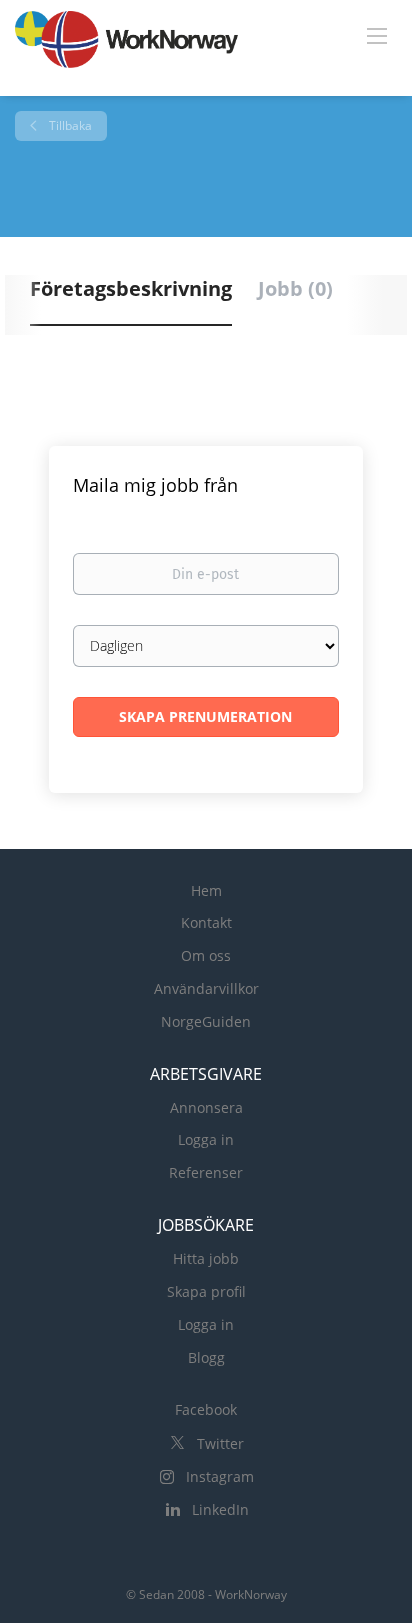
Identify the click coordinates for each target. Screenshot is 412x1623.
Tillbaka (69, 125)
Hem (206, 890)
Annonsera (206, 1107)
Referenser (206, 1172)
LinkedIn (220, 1509)
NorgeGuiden (206, 1021)
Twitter (220, 1443)
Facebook (206, 1409)
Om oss (206, 955)
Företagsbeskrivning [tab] (131, 288)
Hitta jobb (206, 1258)
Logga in (206, 1139)
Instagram (220, 1476)
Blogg (206, 1357)
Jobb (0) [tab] (295, 288)
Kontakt (206, 922)
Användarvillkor (206, 988)
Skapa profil (206, 1291)
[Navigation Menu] (377, 35)
